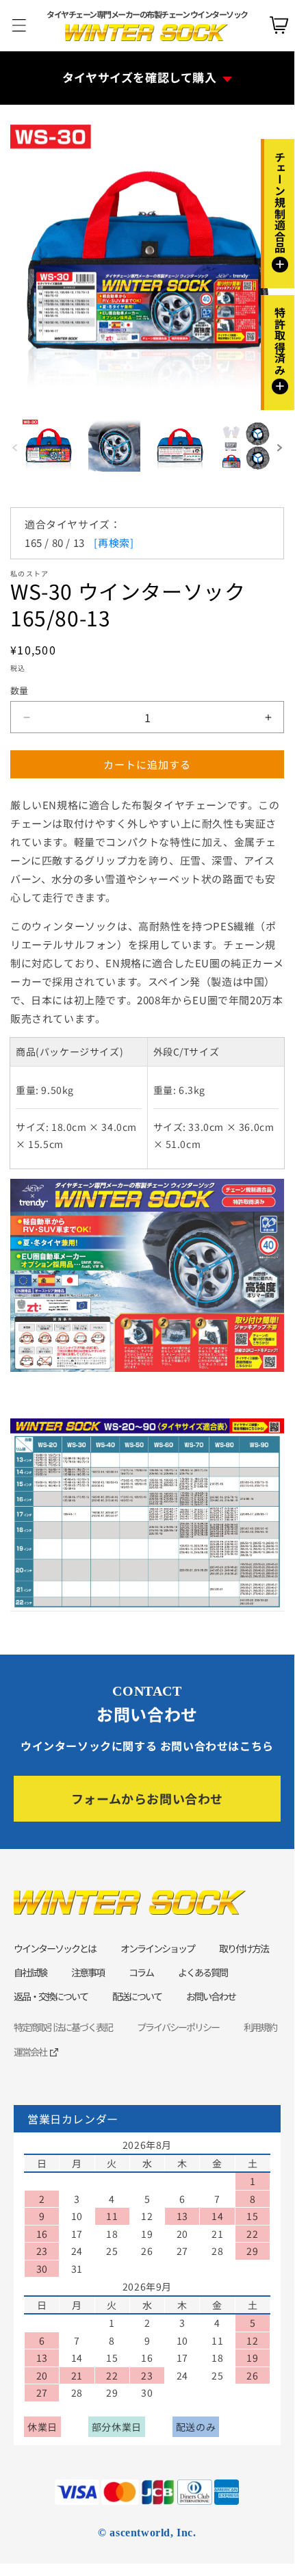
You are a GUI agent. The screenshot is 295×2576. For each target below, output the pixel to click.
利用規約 (260, 2027)
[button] (280, 448)
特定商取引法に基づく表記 (63, 2027)
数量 (20, 690)
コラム (141, 1972)
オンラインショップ (157, 1948)
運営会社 (30, 2052)
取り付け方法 (244, 1948)
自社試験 (30, 1972)
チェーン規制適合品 (280, 211)
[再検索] (114, 543)
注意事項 (88, 1972)
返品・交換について (51, 1996)
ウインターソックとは (55, 1948)
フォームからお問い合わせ (147, 1798)
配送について (137, 1996)
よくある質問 (203, 1972)
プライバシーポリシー (178, 2027)
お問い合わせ (211, 1996)
